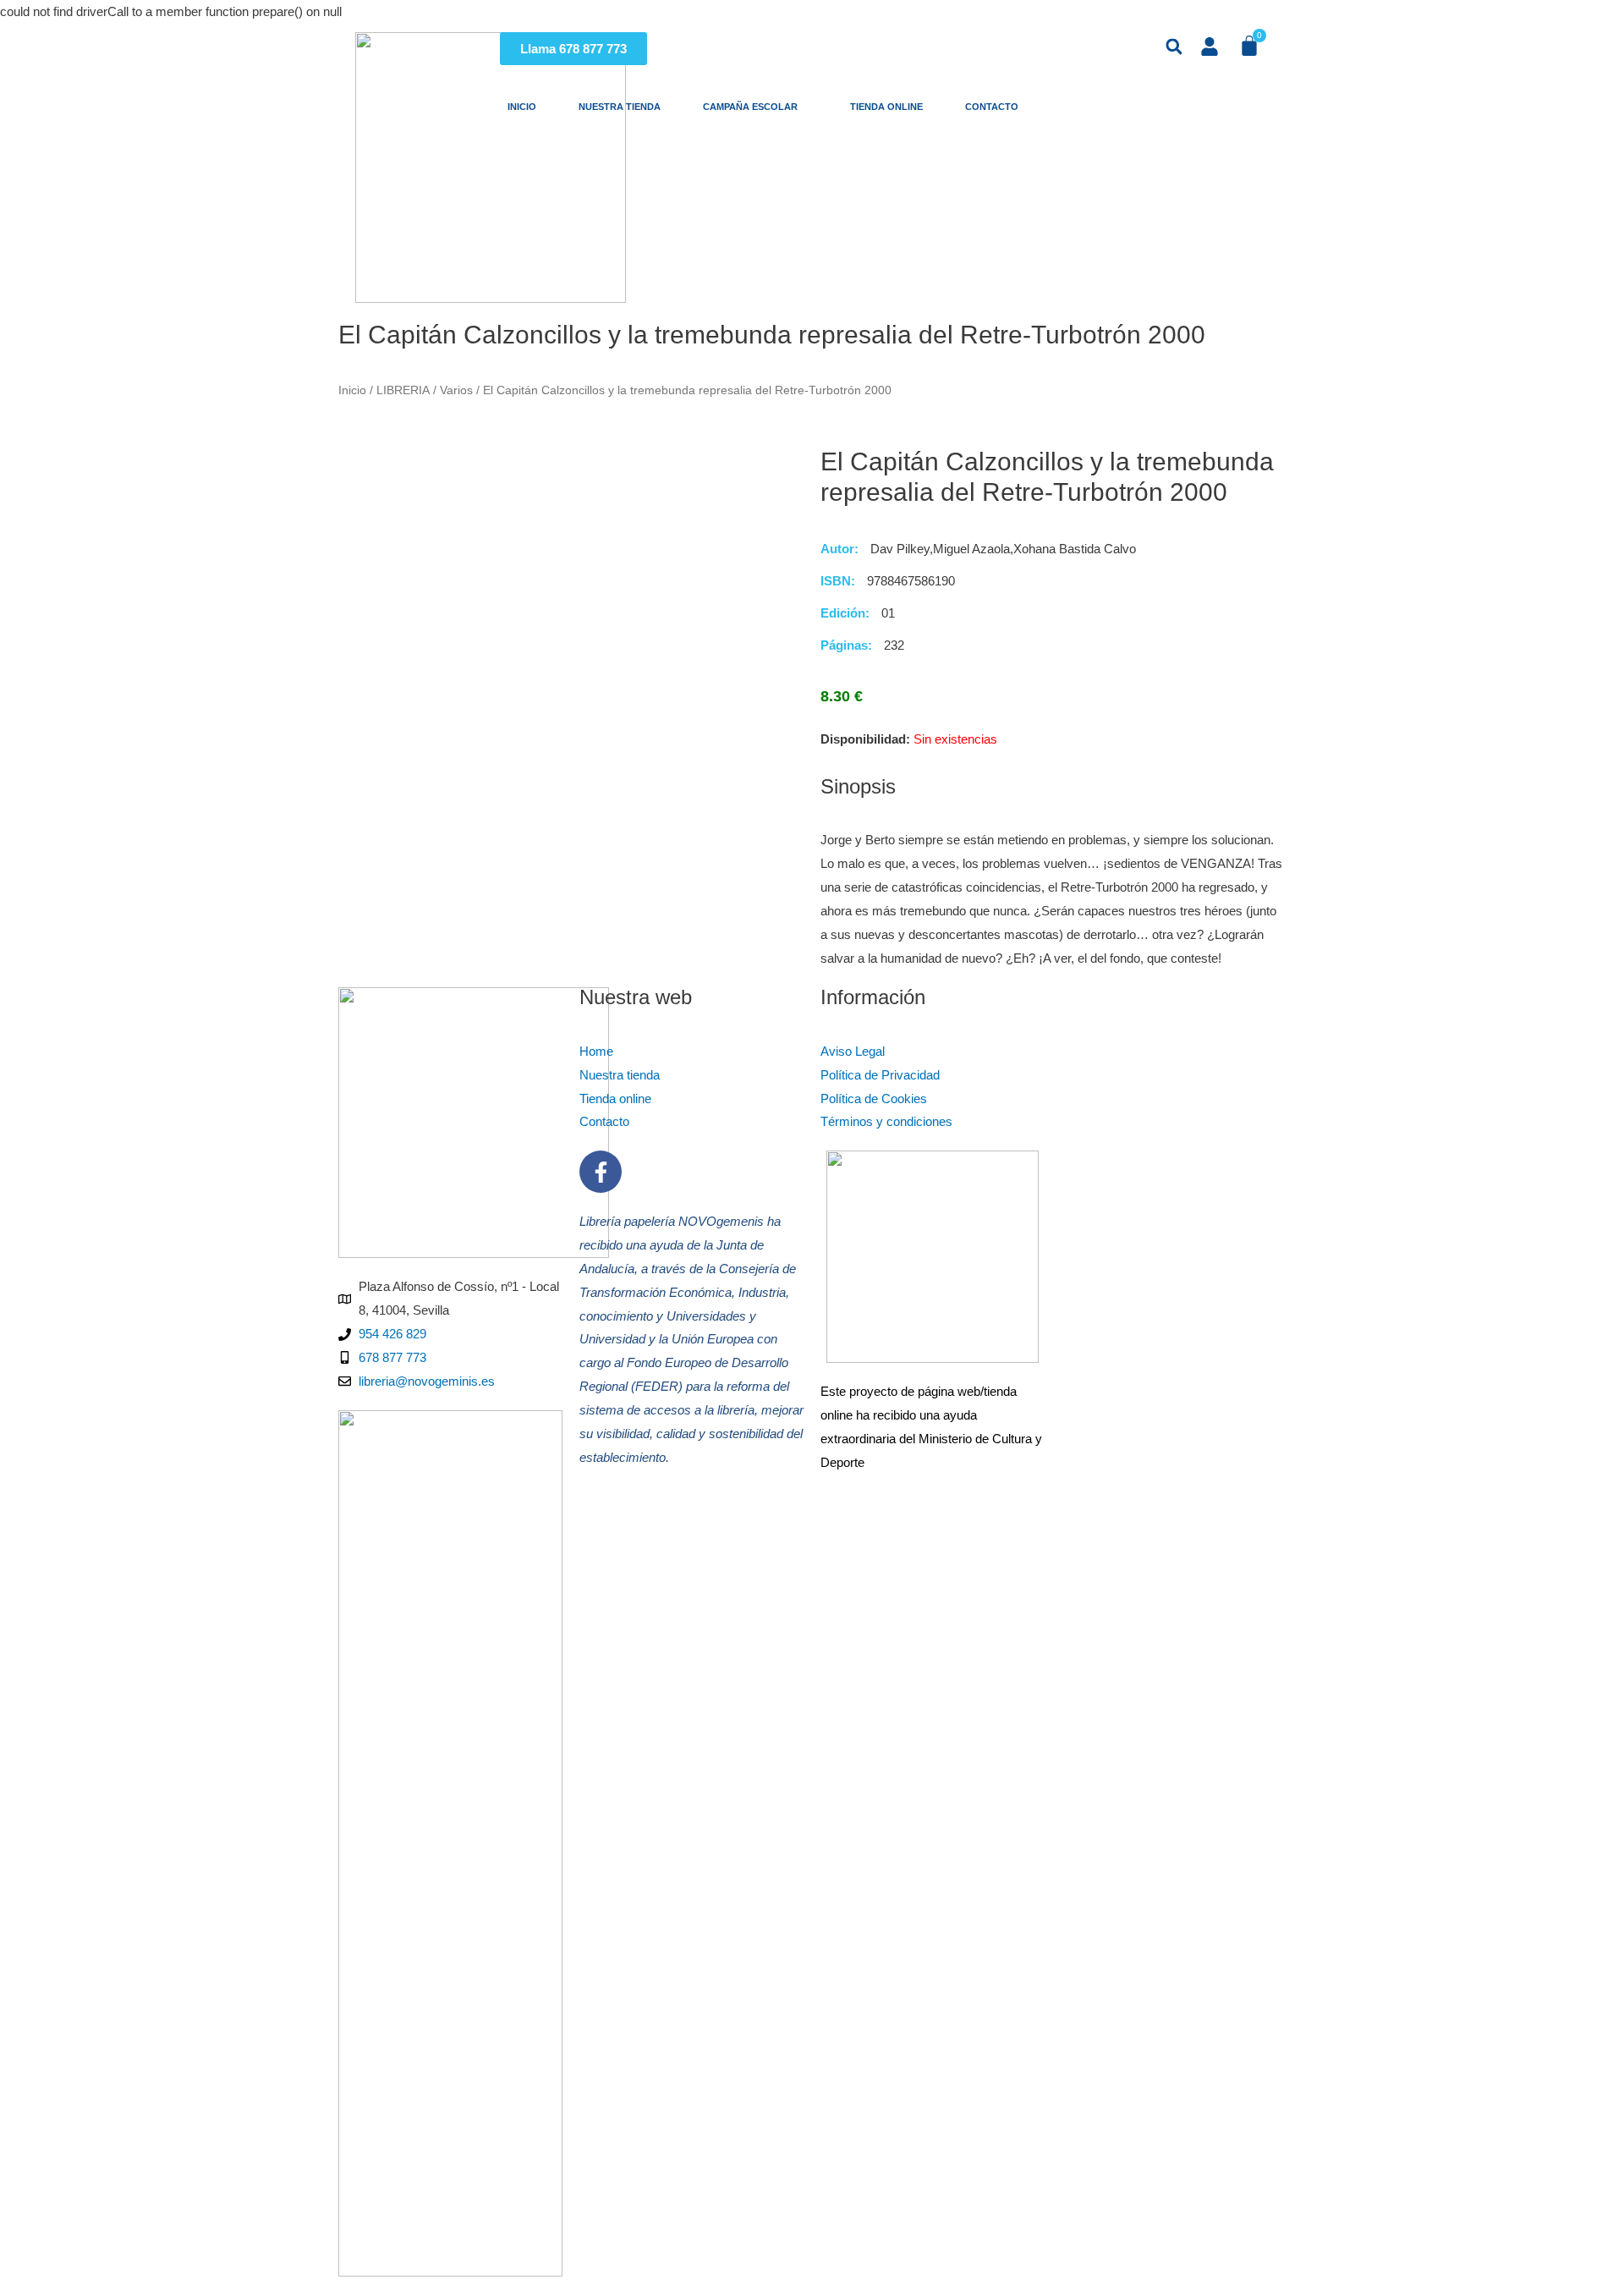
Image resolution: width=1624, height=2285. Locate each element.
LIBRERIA (403, 390)
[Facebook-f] (601, 1172)
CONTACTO (997, 107)
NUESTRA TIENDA (620, 107)
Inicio (352, 390)
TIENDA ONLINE (886, 107)
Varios (456, 390)
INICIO (522, 107)
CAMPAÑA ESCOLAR (755, 107)
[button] (1174, 47)
